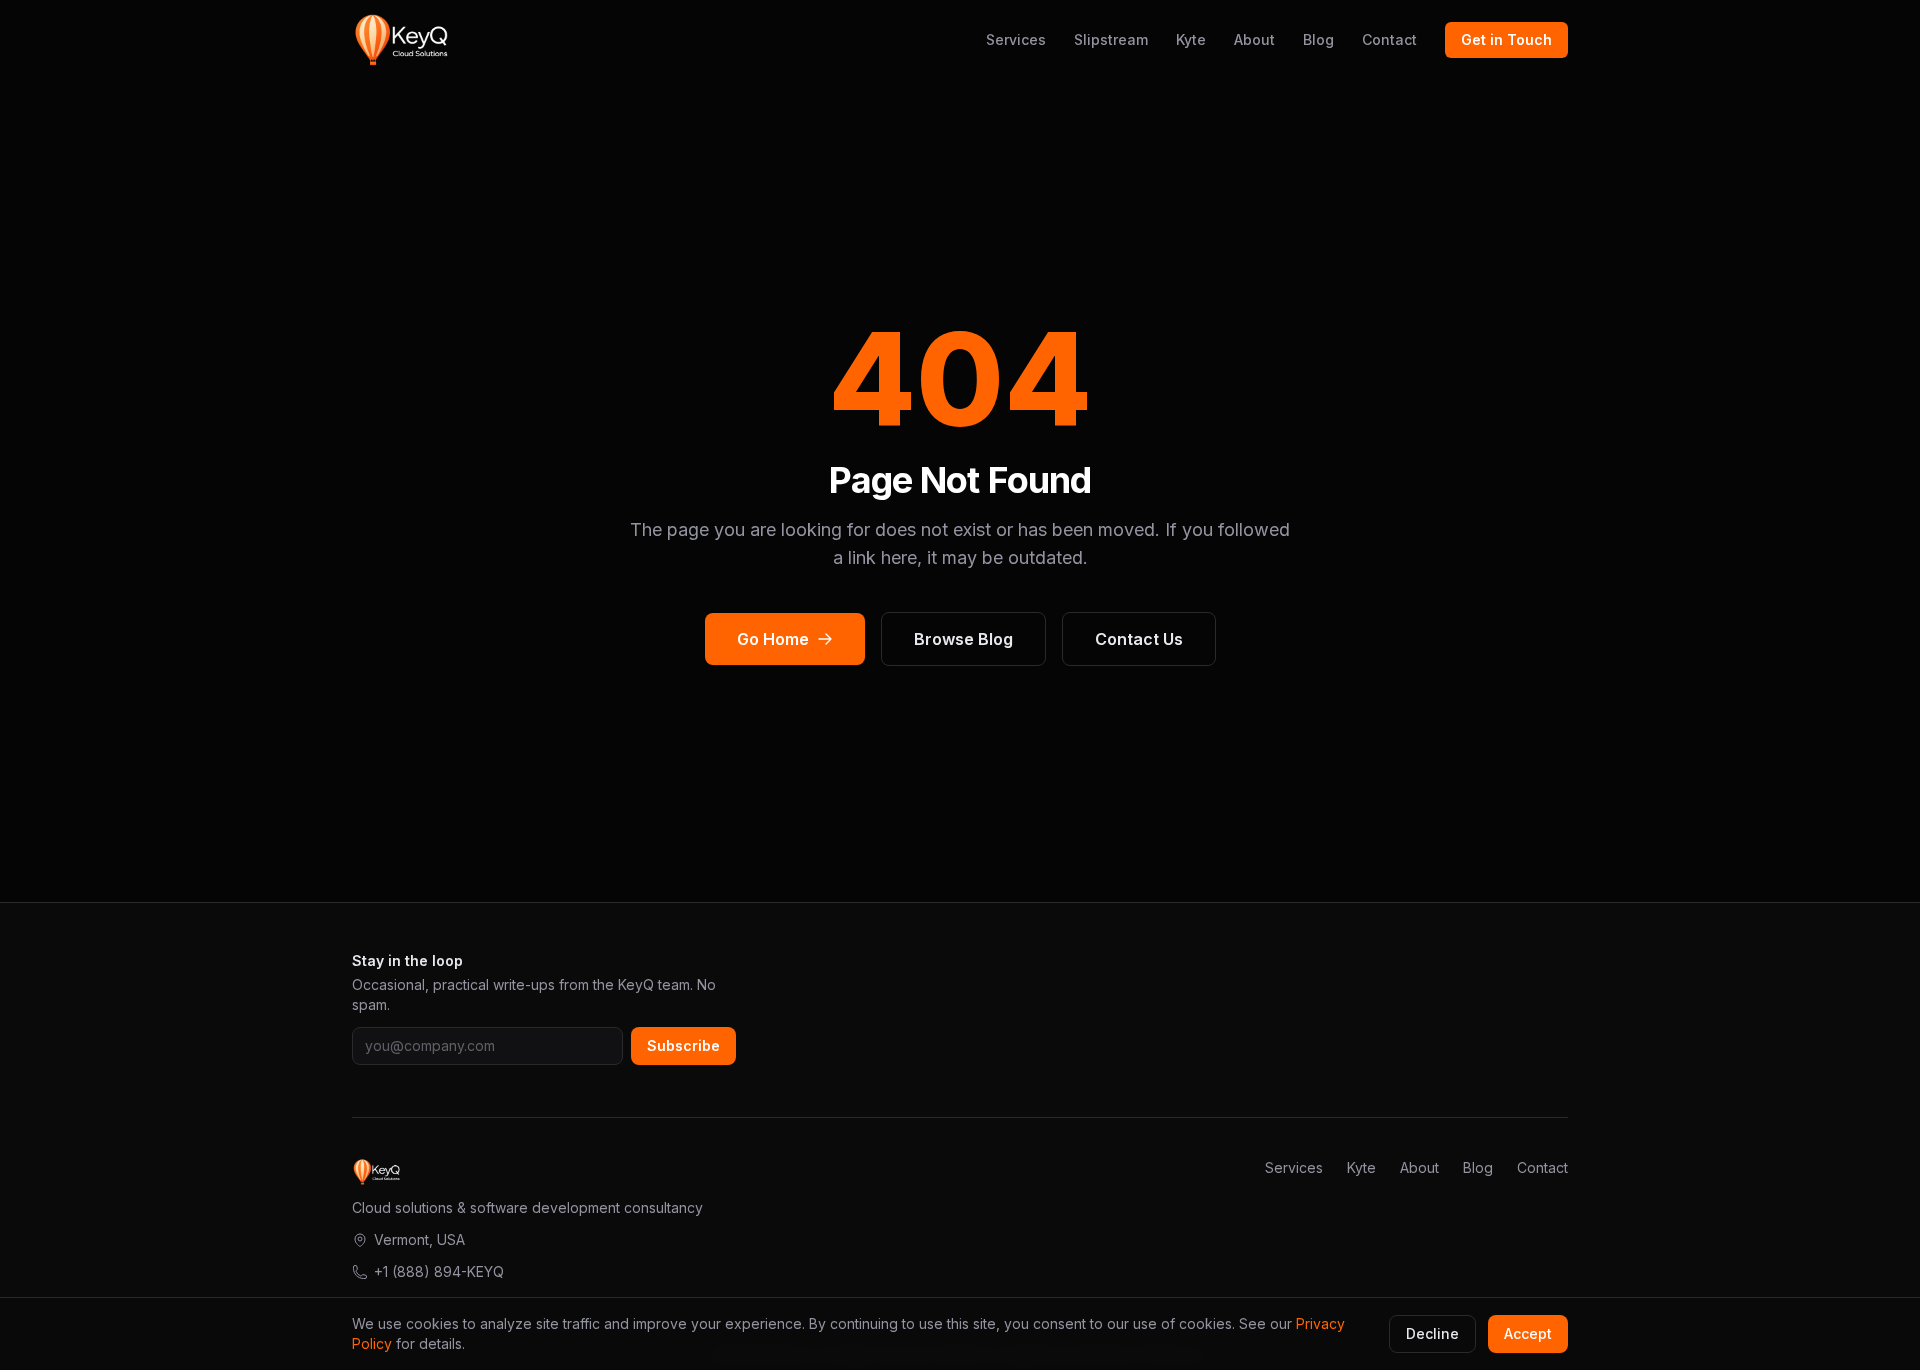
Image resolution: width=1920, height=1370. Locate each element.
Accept (1528, 1333)
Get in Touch (1506, 39)
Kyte (1191, 39)
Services (1016, 39)
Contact (1389, 39)
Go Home (773, 639)
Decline (1432, 1333)
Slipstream (1111, 39)
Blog (1318, 39)
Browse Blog (963, 639)
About (1254, 39)
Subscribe (683, 1045)
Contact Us (1139, 639)
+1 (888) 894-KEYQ (439, 1271)
